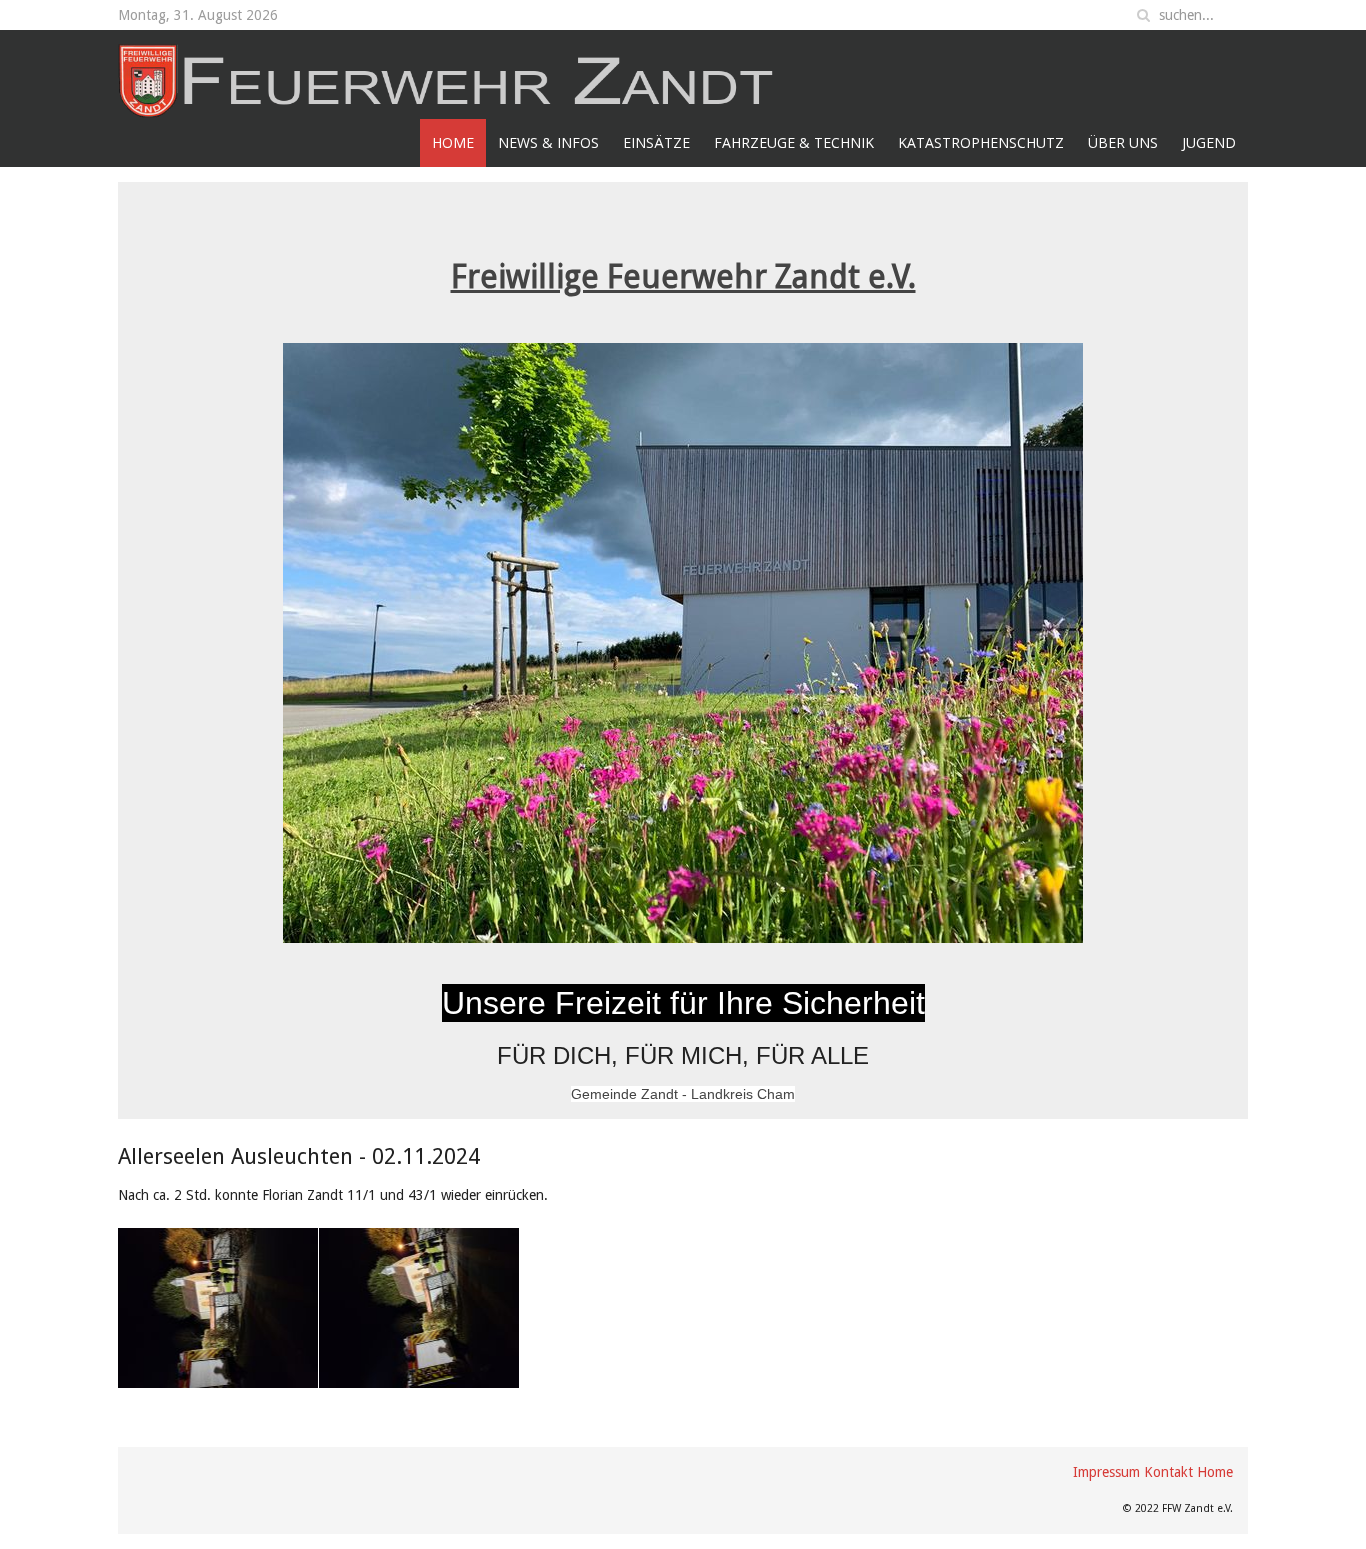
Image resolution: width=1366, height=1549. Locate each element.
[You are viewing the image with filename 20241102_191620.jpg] (218, 1308)
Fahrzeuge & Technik (794, 142)
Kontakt (1168, 1472)
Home (453, 142)
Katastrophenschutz (981, 142)
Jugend (1209, 142)
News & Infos (548, 142)
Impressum (1106, 1472)
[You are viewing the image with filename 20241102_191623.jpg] (419, 1308)
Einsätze (656, 142)
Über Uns (1123, 142)
